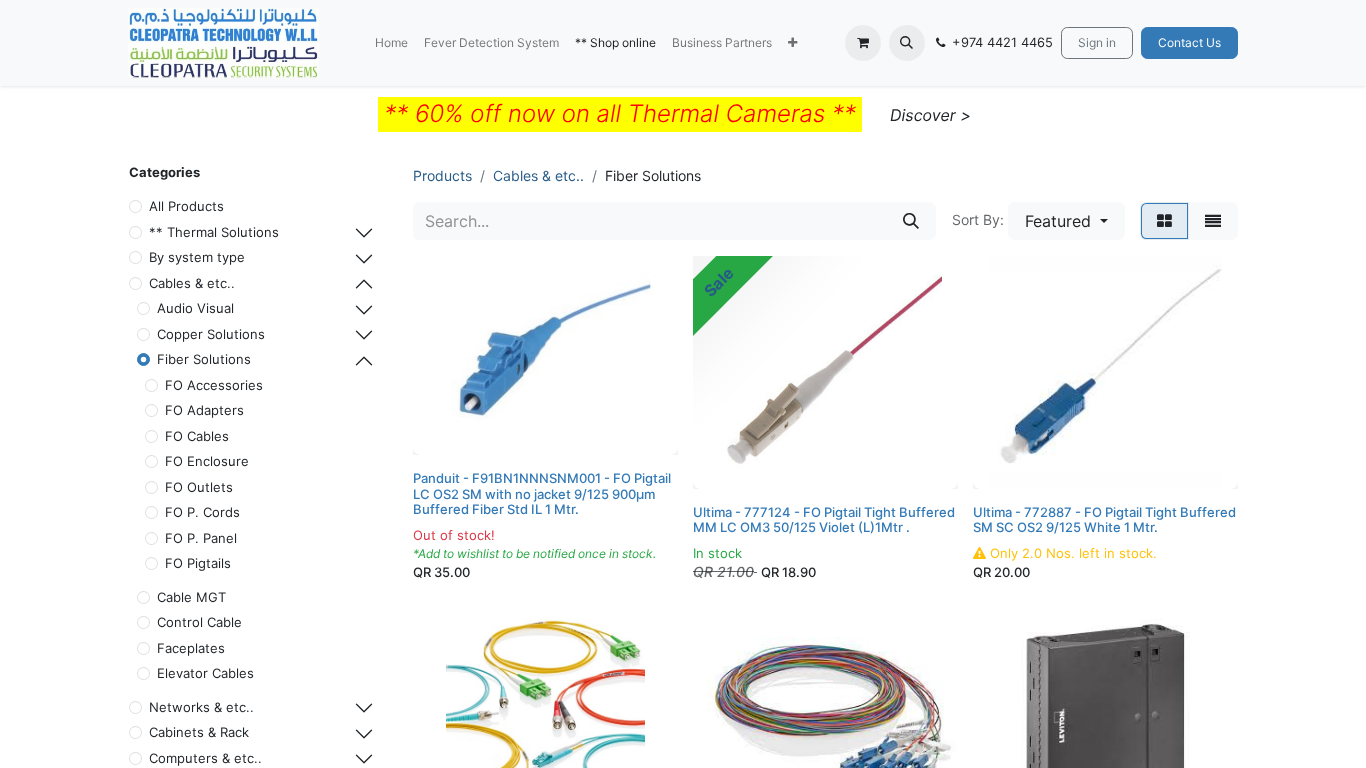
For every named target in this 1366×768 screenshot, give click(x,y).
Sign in (1097, 42)
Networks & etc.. (201, 707)
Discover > (930, 115)
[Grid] (1164, 221)
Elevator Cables (205, 673)
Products (442, 175)
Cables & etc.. (192, 283)
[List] (1213, 221)
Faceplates (191, 648)
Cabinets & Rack (199, 732)
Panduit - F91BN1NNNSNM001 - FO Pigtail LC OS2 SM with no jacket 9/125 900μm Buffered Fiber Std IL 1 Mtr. (542, 493)
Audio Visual (195, 308)
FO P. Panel (201, 538)
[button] (792, 43)
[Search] (911, 221)
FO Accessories (214, 385)
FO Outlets (199, 487)
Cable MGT (191, 597)
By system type (197, 257)
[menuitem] (391, 43)
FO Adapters (204, 410)
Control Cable (199, 622)
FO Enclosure (207, 461)
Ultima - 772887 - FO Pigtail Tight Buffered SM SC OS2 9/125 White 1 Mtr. (1104, 520)
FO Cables (197, 436)
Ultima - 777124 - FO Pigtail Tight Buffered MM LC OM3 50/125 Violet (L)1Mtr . (824, 520)
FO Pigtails (198, 563)
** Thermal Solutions (214, 232)
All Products (186, 206)
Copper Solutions (211, 334)
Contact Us (1189, 42)
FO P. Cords (202, 512)
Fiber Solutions (204, 359)
